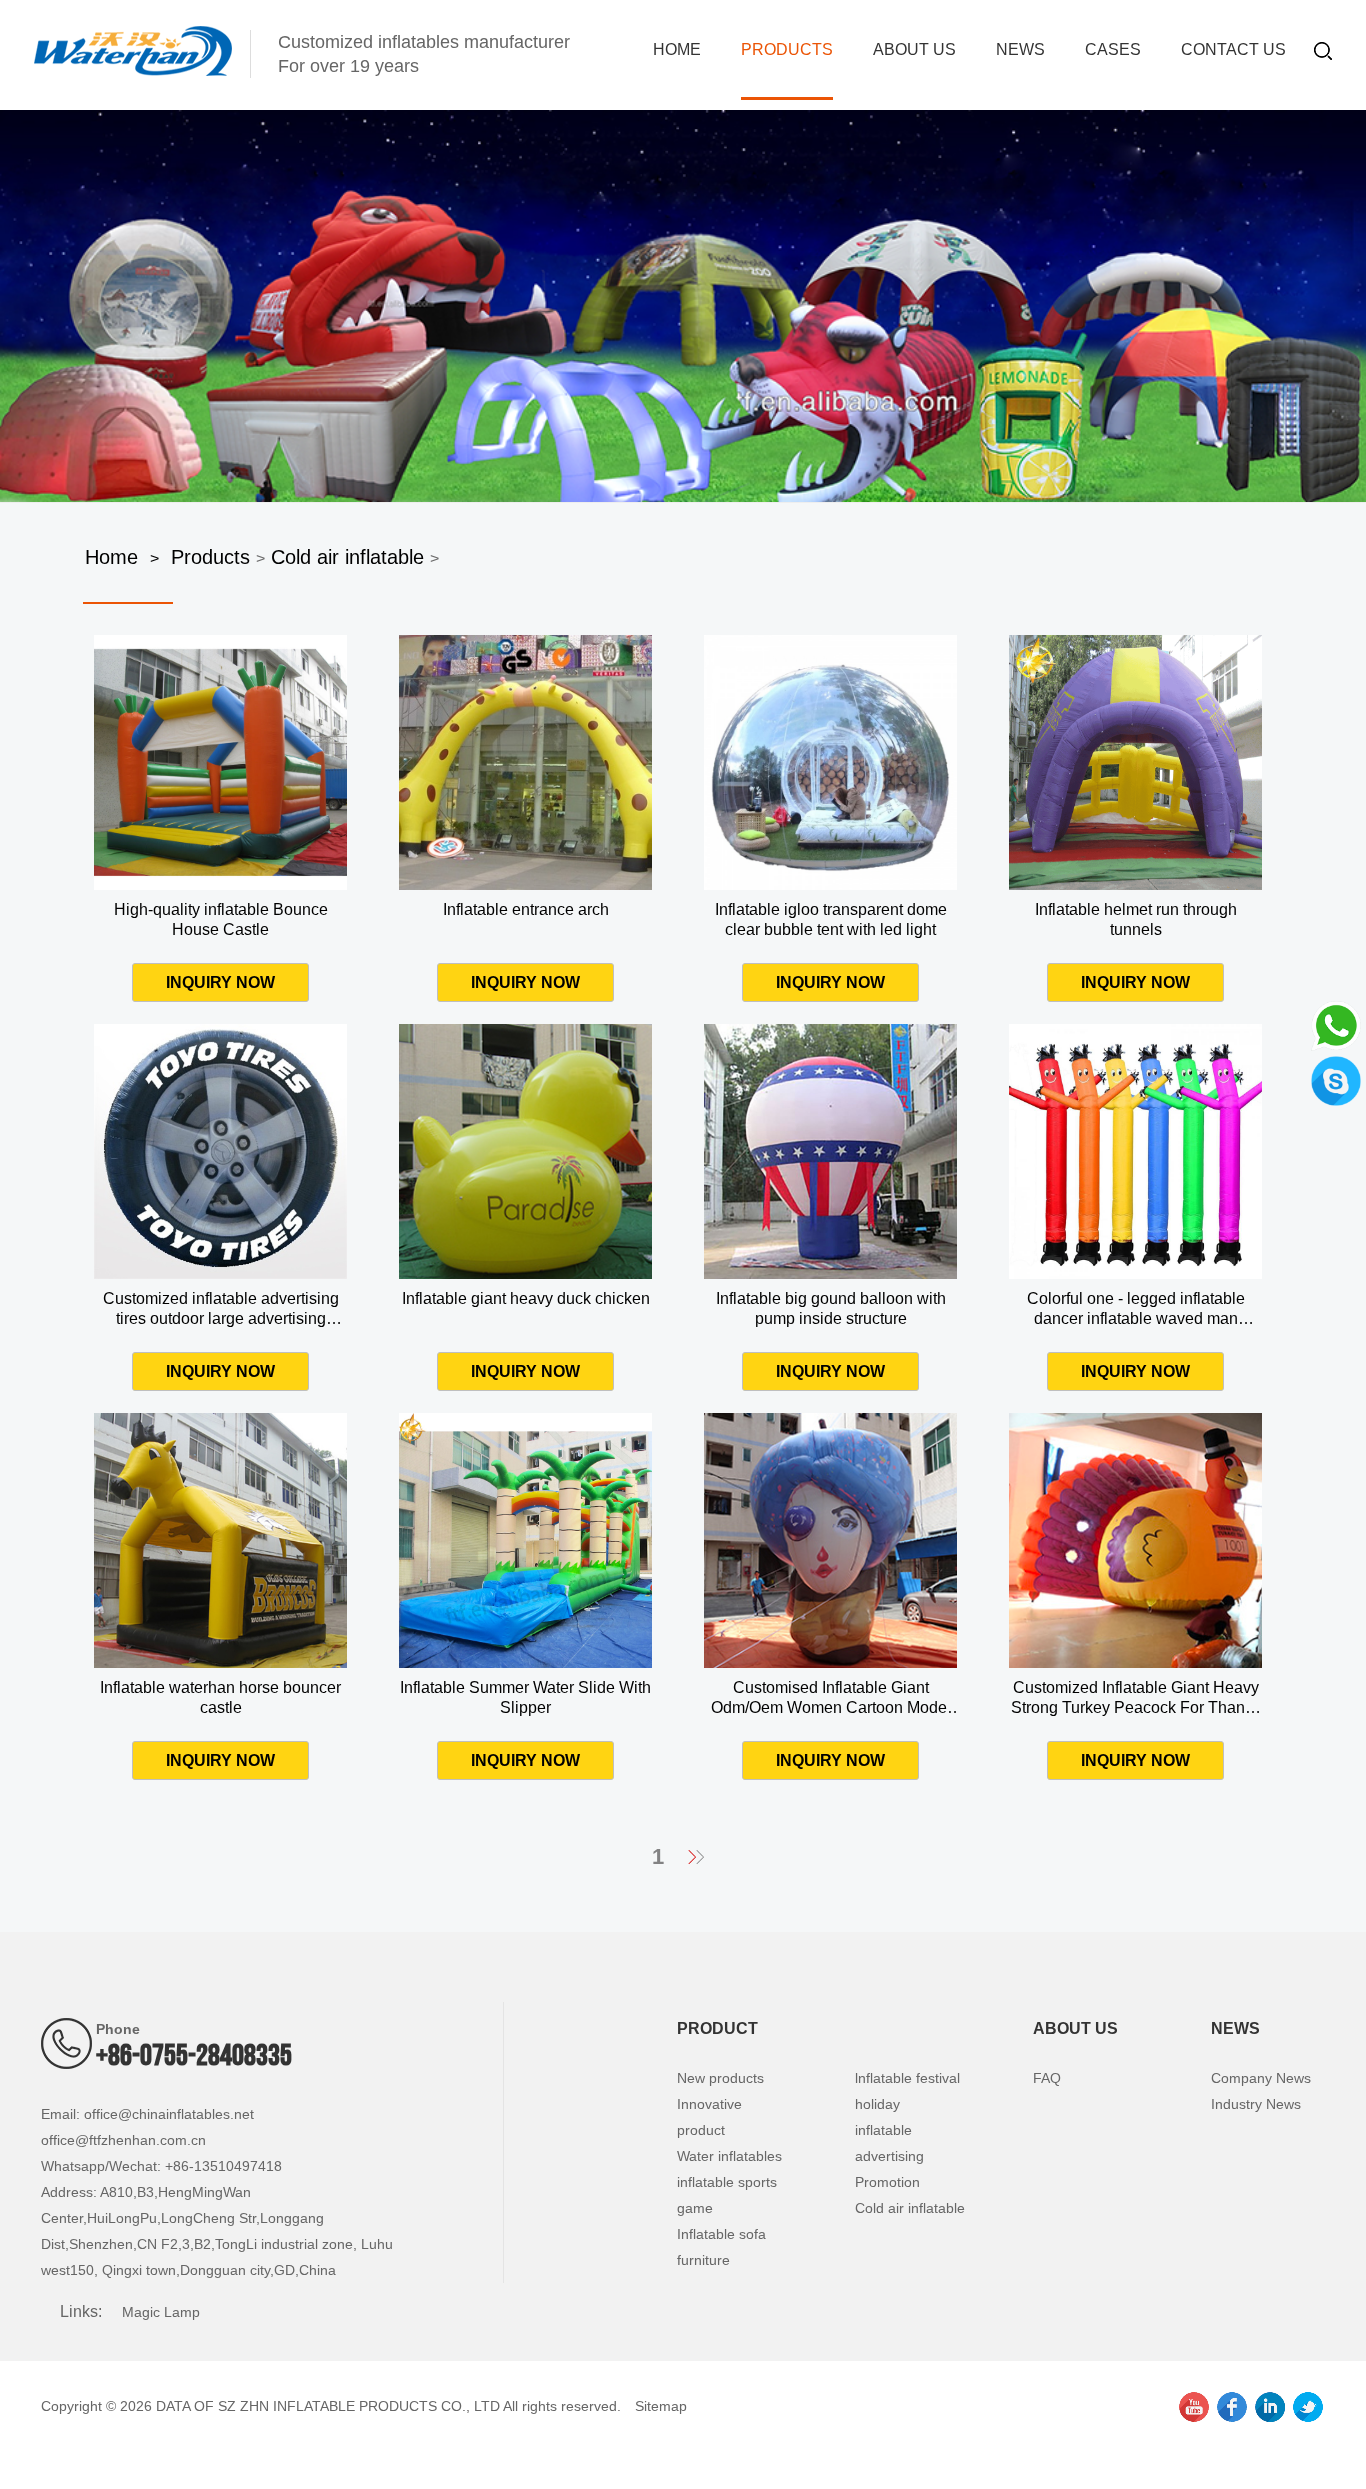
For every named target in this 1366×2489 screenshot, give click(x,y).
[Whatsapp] (1336, 1024)
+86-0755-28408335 (194, 2056)
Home (677, 49)
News (1020, 49)
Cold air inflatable (347, 557)
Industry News (1256, 2104)
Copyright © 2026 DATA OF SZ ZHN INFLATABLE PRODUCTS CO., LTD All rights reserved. (331, 2406)
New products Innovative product (720, 2104)
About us (914, 49)
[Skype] (1336, 1079)
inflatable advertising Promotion (889, 2156)
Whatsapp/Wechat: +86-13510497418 (161, 2166)
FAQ (1047, 2078)
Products (787, 49)
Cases (1113, 49)
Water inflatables (729, 2156)
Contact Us (1233, 49)
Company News (1261, 2078)
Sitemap (661, 2406)
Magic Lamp (161, 2312)
